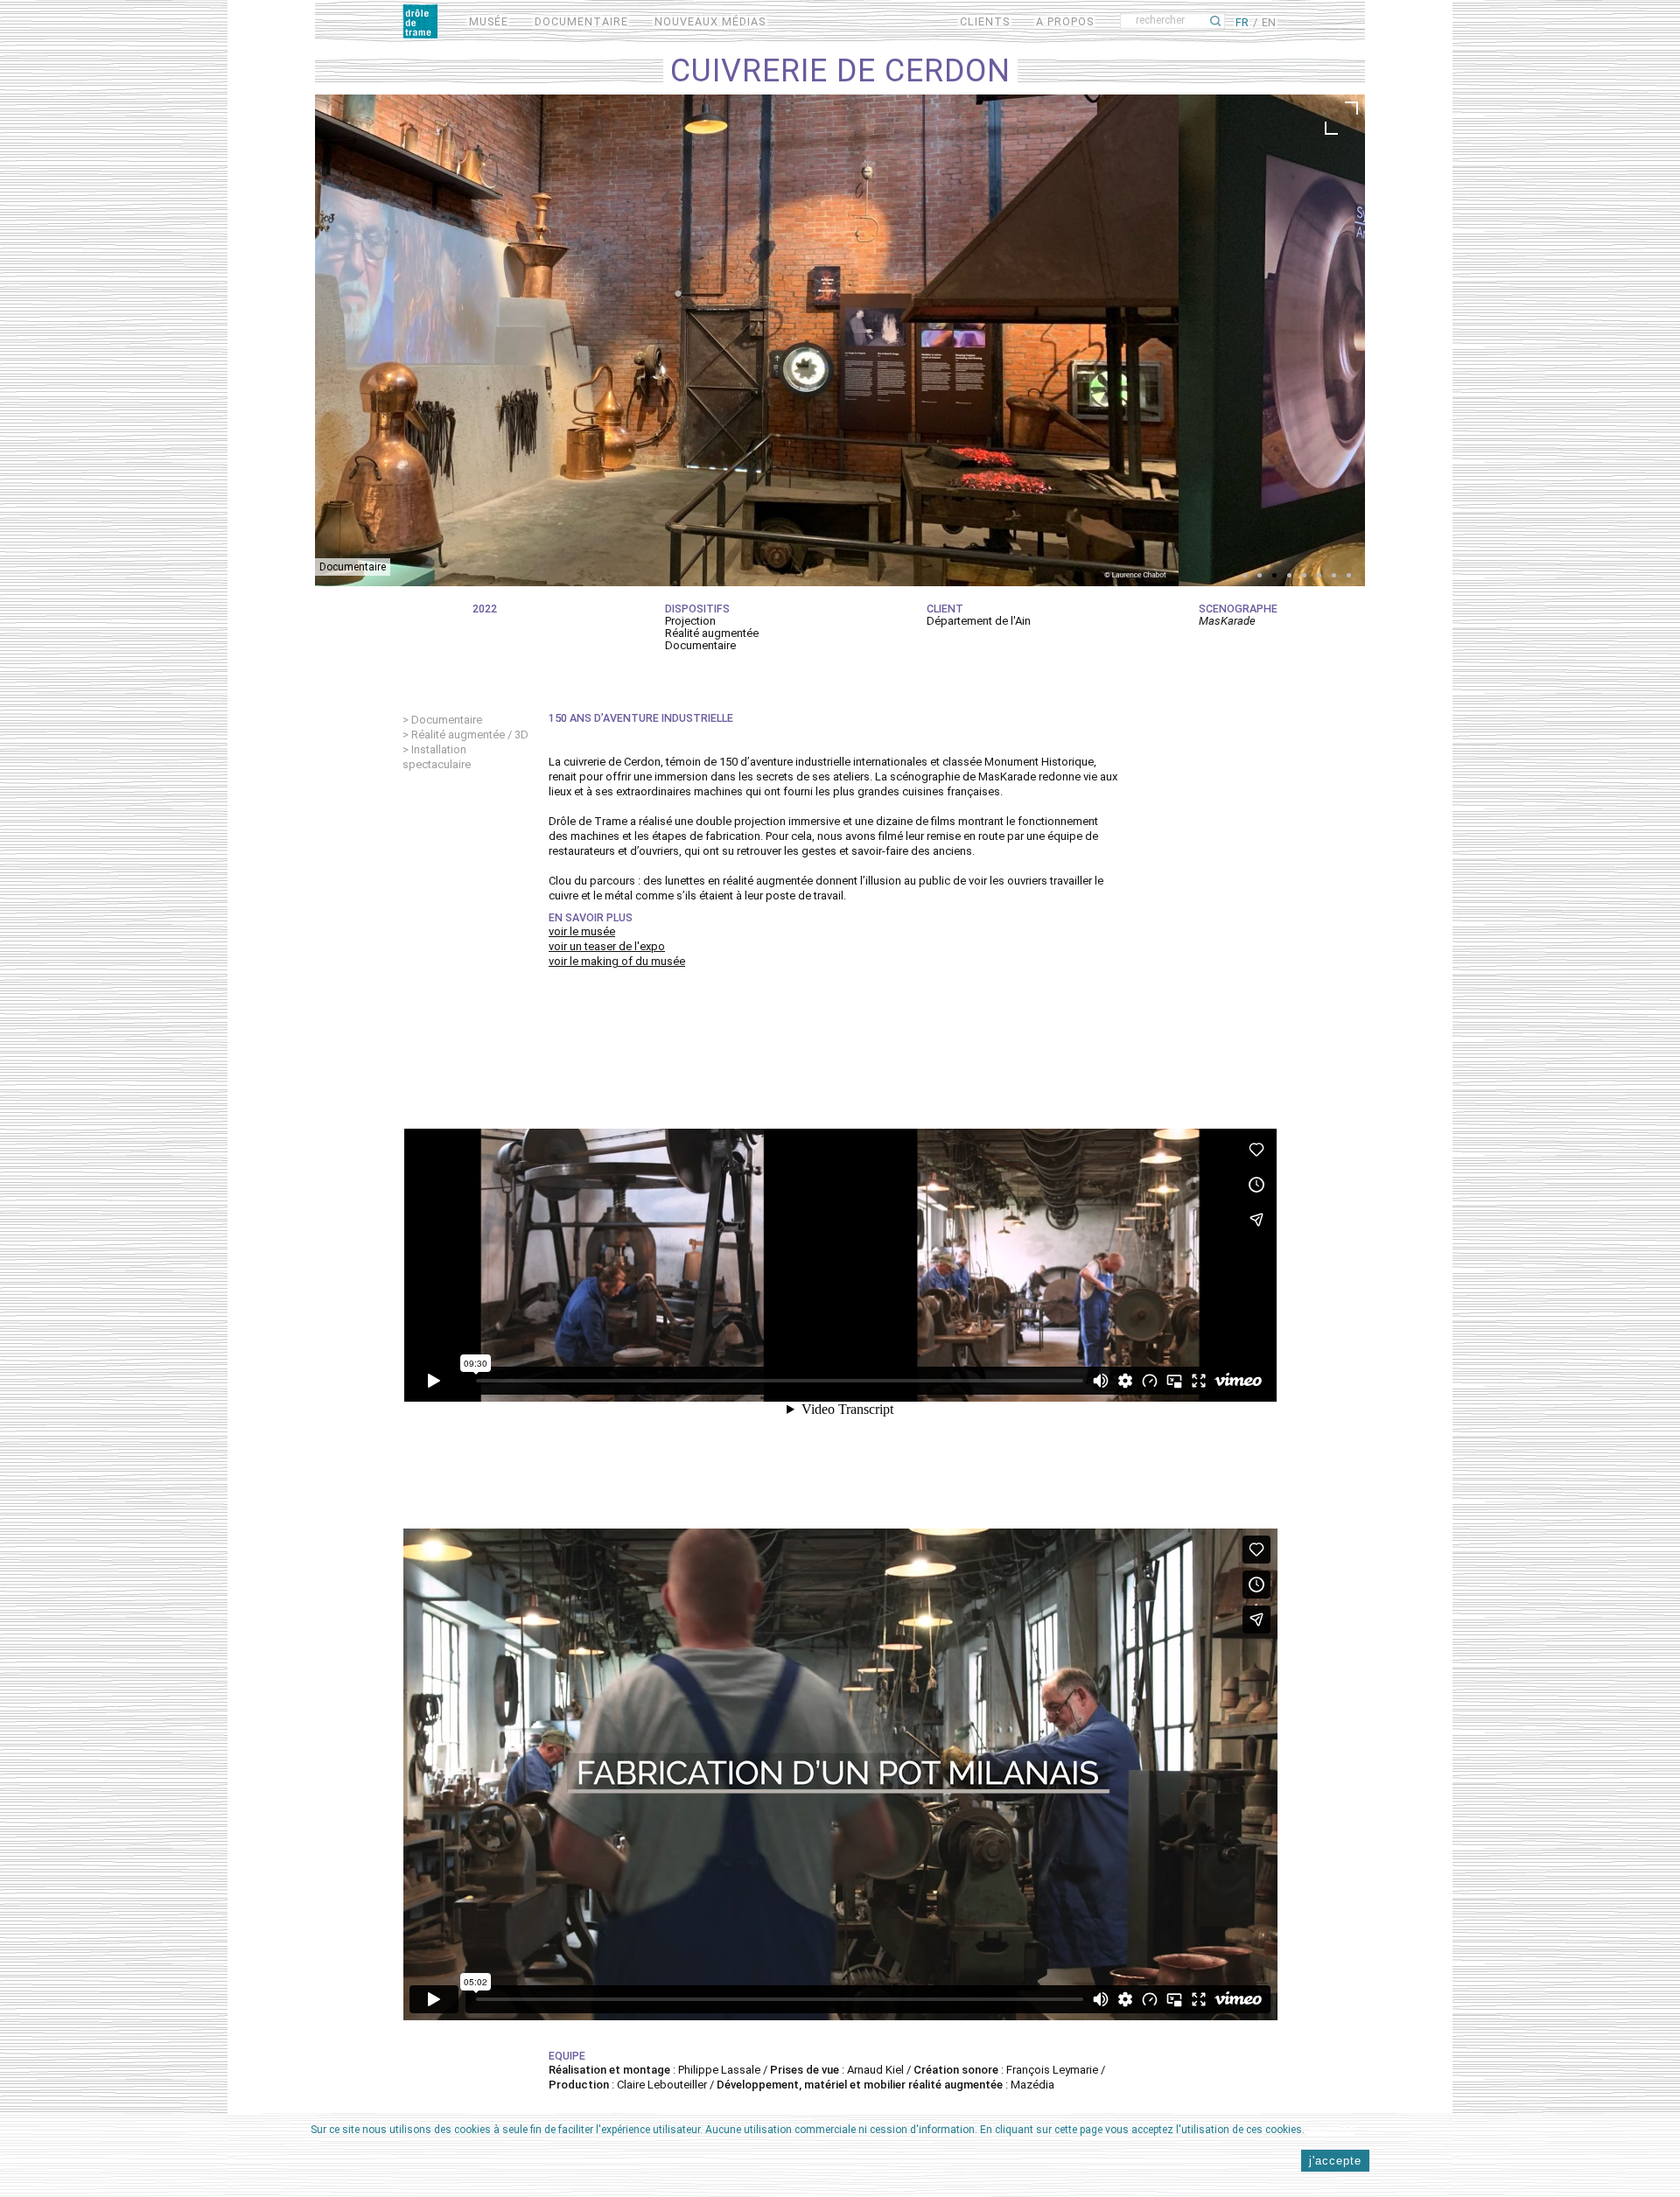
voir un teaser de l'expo (607, 946)
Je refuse (1331, 2129)
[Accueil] (420, 21)
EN (1269, 22)
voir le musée (582, 931)
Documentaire (447, 720)
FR (1242, 22)
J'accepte (1335, 2162)
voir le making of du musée (617, 961)
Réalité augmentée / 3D (470, 735)
